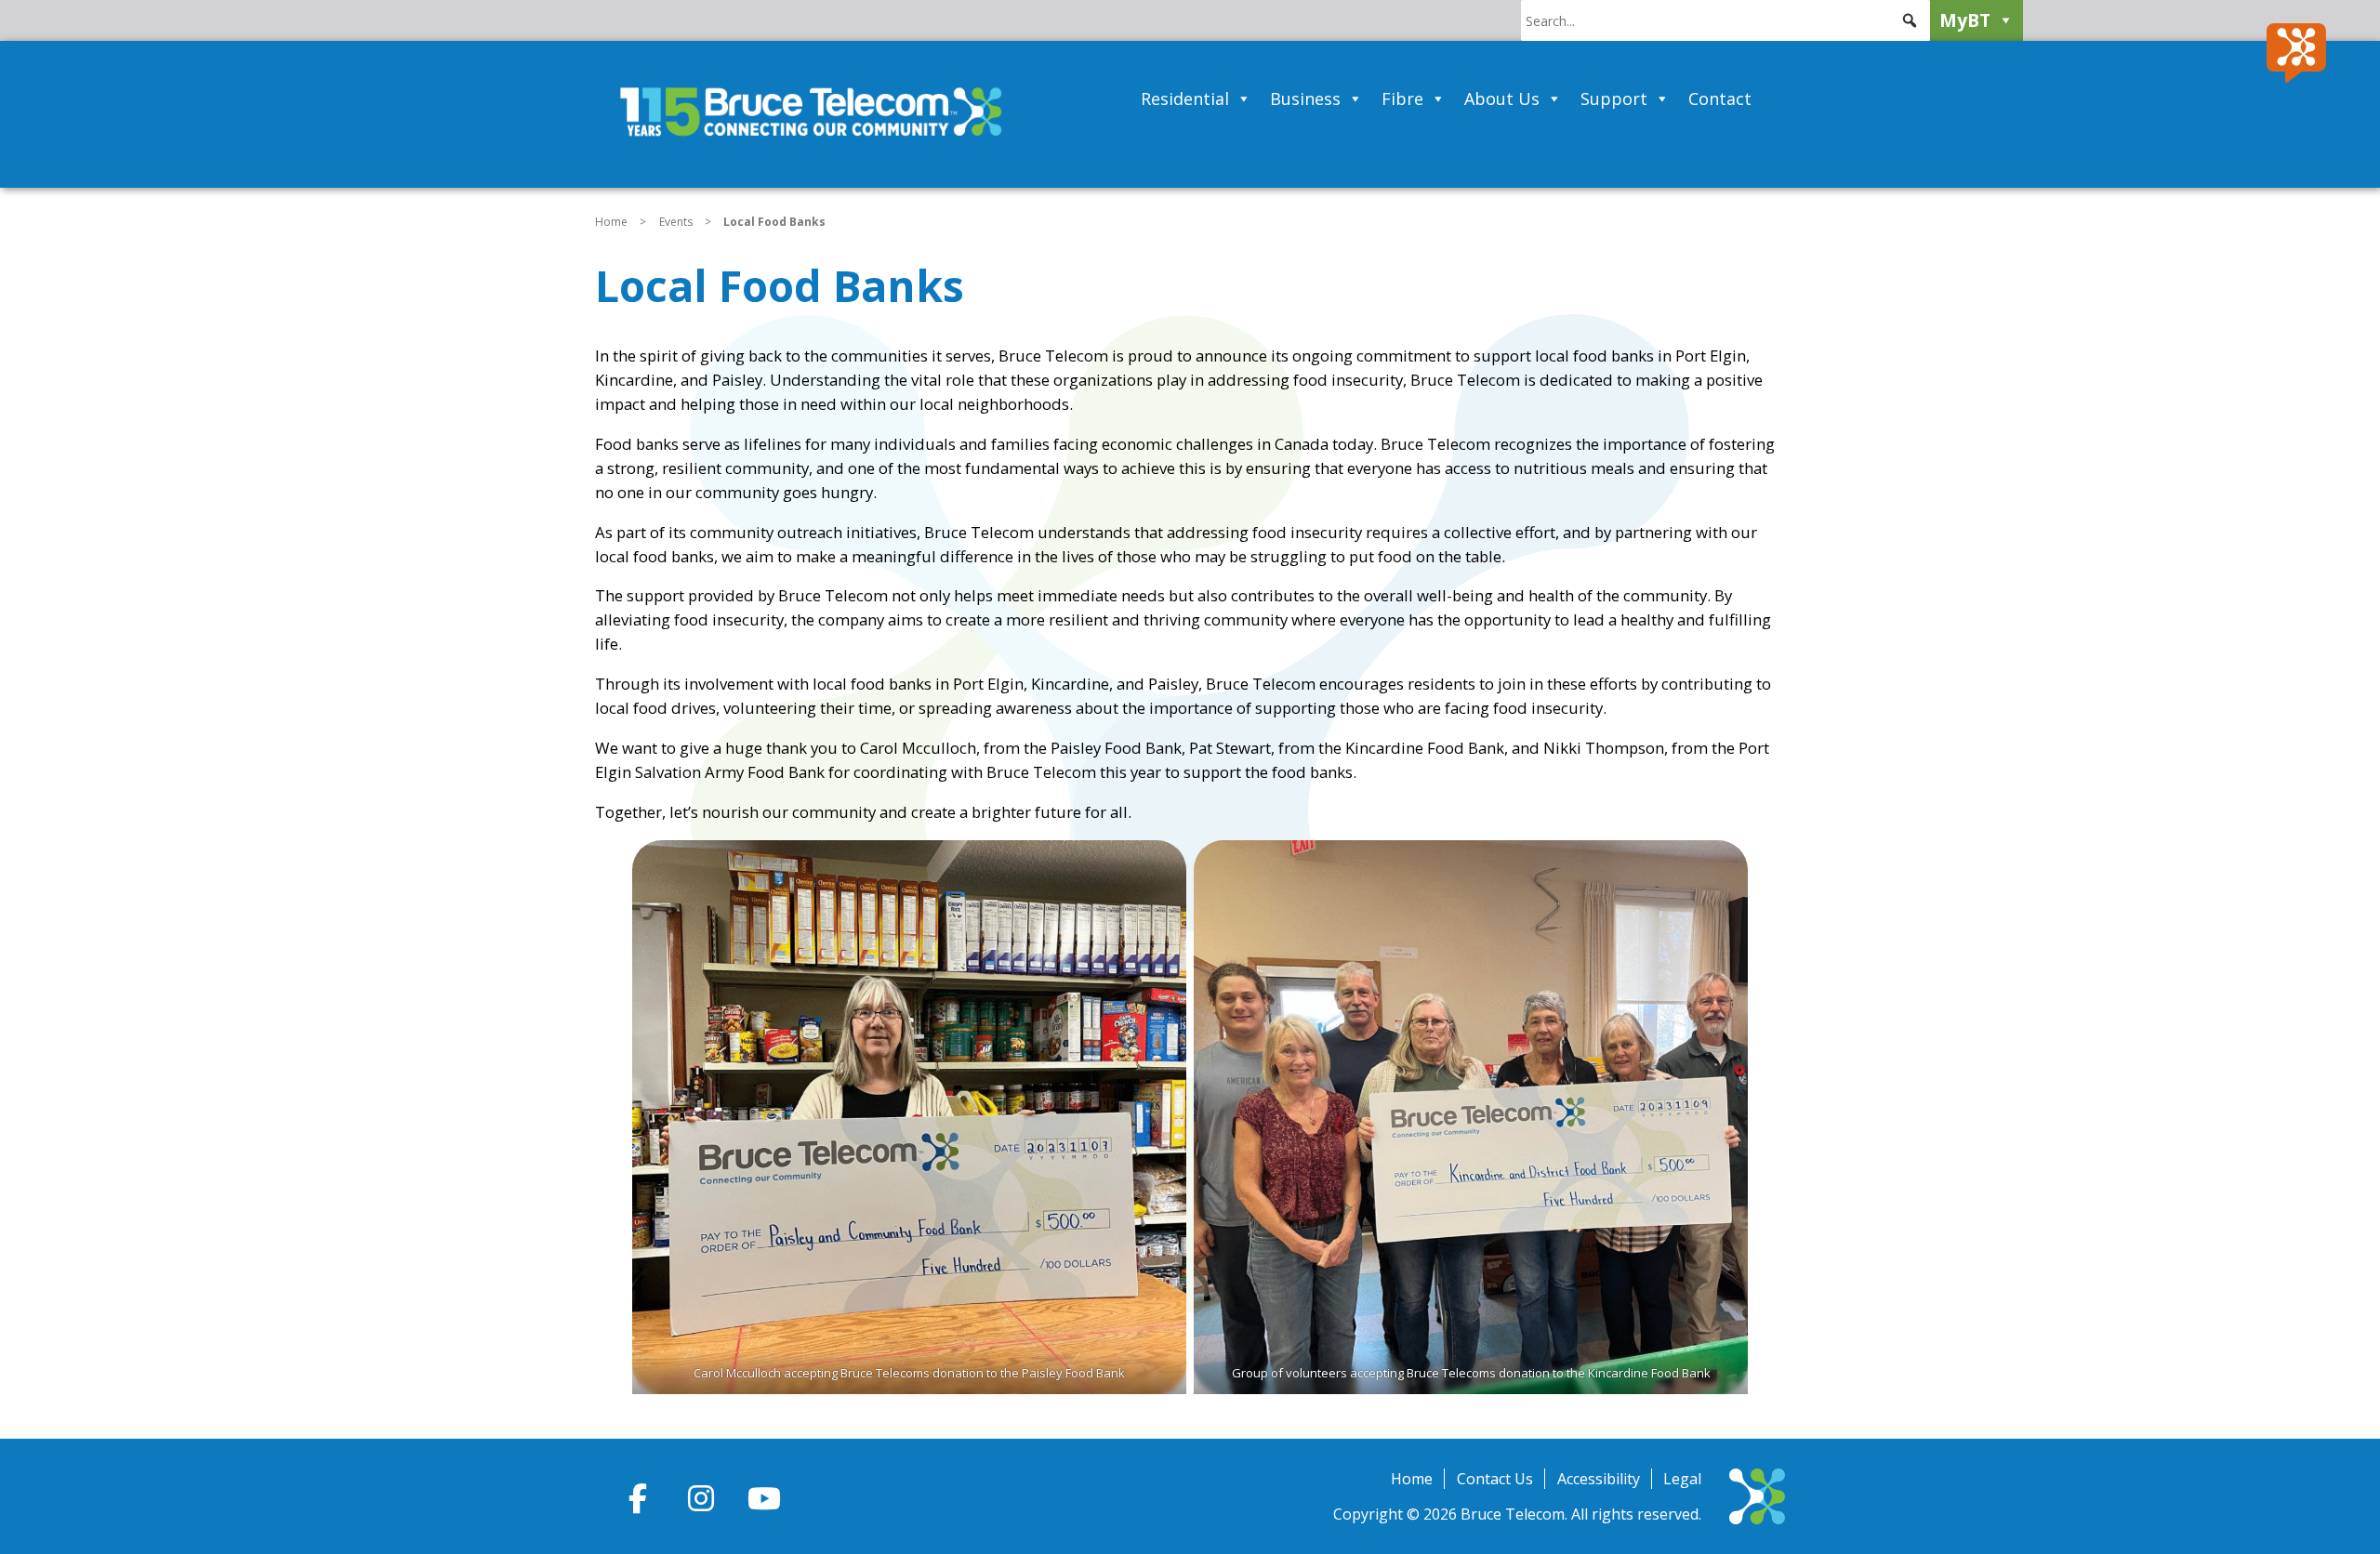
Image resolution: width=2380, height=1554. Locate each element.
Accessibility (1599, 1479)
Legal (1682, 1479)
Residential (1185, 99)
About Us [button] (1502, 99)
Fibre (1402, 99)
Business (1305, 99)
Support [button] (1614, 99)
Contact (1720, 99)
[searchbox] (1725, 20)
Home (611, 222)
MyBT (1965, 20)
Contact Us (1495, 1479)
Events (676, 222)
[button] (1910, 20)
